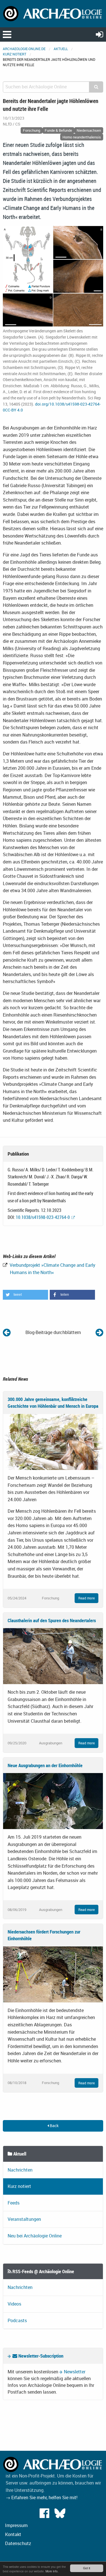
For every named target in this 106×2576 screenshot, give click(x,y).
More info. (52, 2571)
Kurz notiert (15, 54)
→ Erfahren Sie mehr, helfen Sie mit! (42, 2497)
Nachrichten (20, 2170)
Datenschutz (18, 2543)
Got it (87, 2568)
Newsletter (75, 2372)
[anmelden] (99, 34)
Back (54, 2126)
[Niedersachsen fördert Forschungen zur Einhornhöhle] (53, 1974)
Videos (14, 2304)
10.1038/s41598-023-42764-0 (43, 1217)
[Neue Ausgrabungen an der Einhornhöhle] (53, 1801)
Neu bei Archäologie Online (35, 2236)
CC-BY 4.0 (14, 410)
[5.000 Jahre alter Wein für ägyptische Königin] (99, 1332)
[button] (25, 1295)
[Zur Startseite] (53, 13)
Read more (86, 1598)
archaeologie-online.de (24, 49)
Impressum (16, 2525)
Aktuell (61, 49)
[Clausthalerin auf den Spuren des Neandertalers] (53, 1656)
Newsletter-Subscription (40, 2356)
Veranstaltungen (24, 2219)
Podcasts (17, 2320)
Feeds (14, 2203)
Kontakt (13, 2534)
